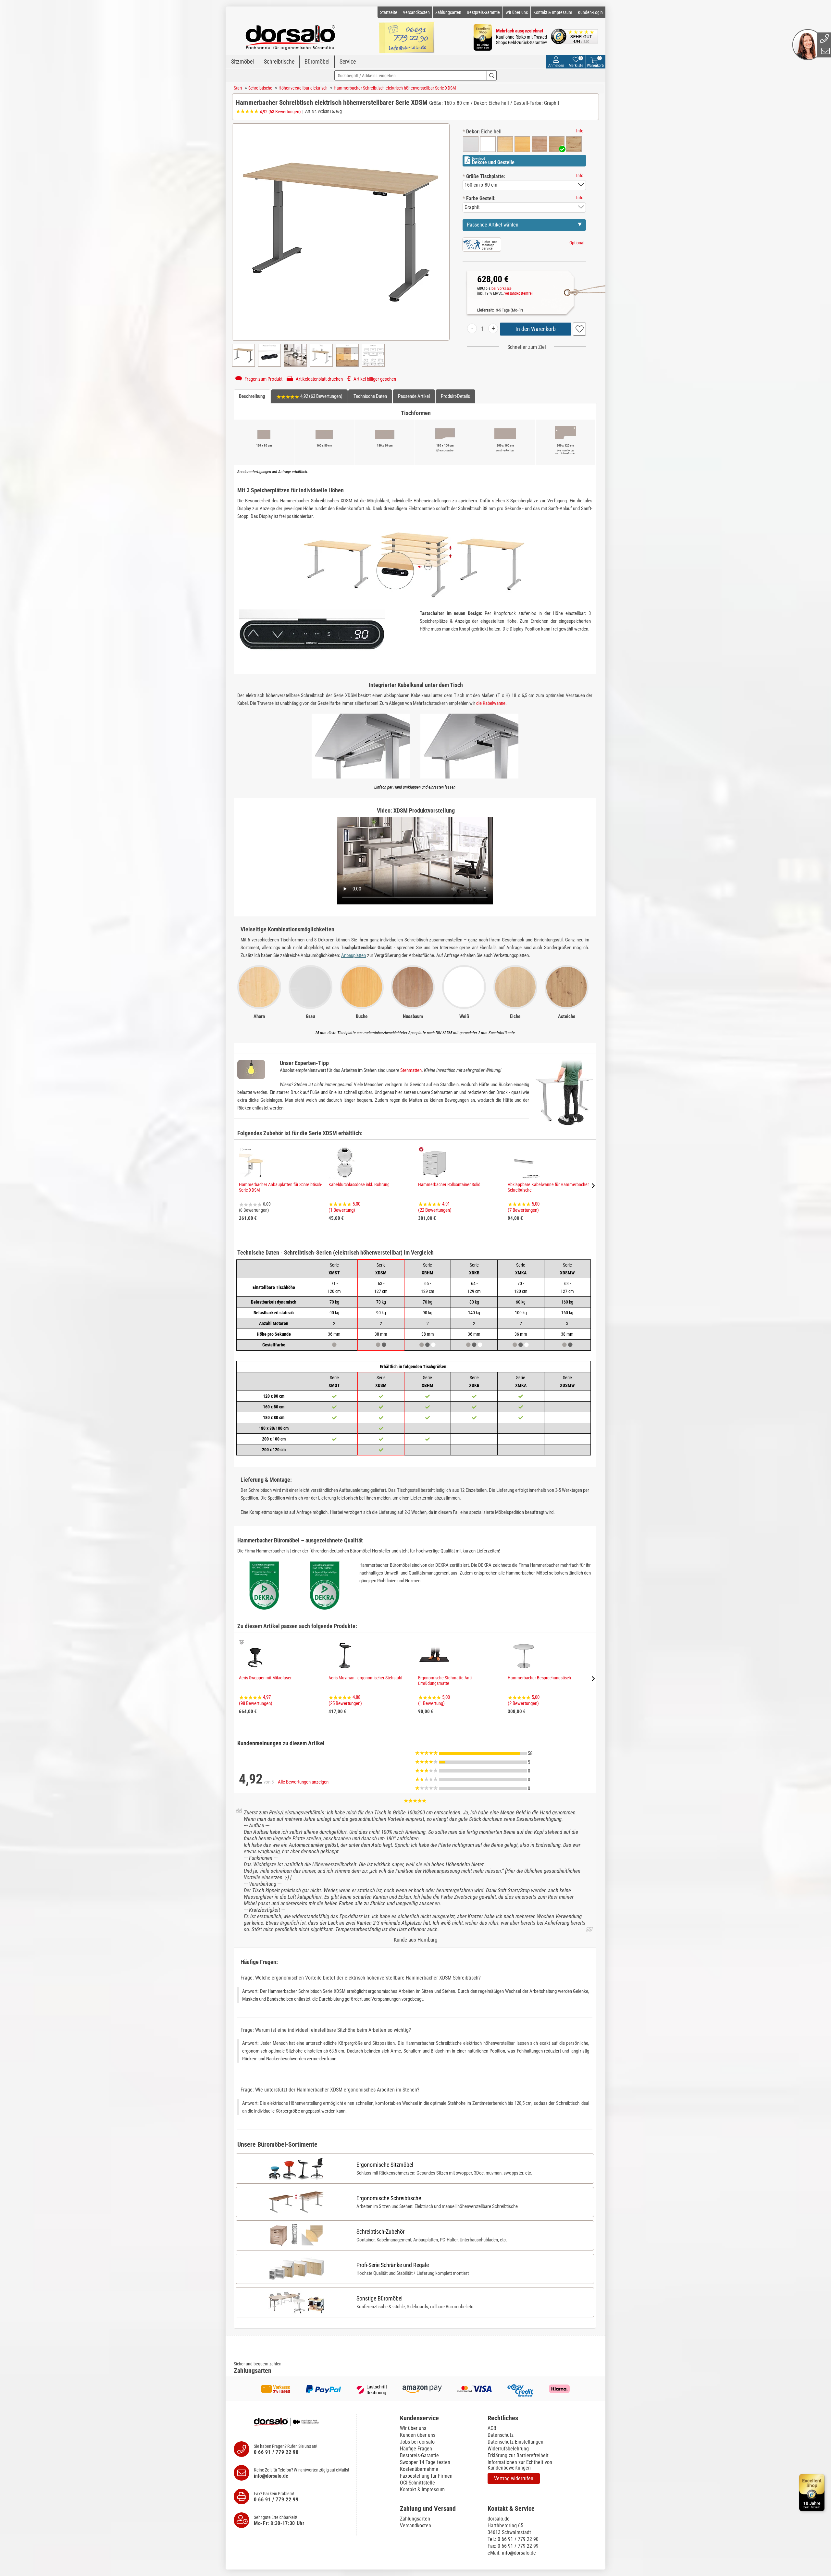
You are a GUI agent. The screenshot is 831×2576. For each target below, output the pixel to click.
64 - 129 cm (474, 1287)
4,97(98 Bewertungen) (256, 1700)
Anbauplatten (353, 955)
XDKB (474, 1269)
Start (238, 88)
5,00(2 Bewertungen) (524, 1700)
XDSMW (567, 1269)
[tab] (440, 2418)
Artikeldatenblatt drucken (319, 379)
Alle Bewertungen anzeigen (303, 1782)
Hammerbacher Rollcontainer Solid (449, 1184)
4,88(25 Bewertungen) (345, 1700)
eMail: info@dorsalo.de (512, 2553)
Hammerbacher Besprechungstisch (539, 1678)
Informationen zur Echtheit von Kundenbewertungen (520, 2465)
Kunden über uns (418, 2435)
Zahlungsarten (448, 12)
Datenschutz (501, 2435)
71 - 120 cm (334, 1287)
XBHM (428, 1269)
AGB (492, 2428)
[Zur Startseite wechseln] (291, 34)
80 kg (474, 1302)
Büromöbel (317, 61)
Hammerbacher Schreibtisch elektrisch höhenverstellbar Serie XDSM (395, 88)
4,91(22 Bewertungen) (435, 1207)
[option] (471, 144)
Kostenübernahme (419, 2469)
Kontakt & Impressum (553, 12)
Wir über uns (517, 12)
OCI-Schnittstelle (417, 2483)
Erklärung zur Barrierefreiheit (518, 2455)
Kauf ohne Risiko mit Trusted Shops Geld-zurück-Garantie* (521, 40)
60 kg (521, 1302)
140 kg (474, 1313)
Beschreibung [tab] (252, 396)
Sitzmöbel (242, 61)
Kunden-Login (590, 12)
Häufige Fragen (416, 2449)
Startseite (389, 12)
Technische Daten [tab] (370, 396)
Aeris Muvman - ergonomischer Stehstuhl (365, 1678)
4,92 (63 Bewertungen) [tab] (321, 396)
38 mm (428, 1334)
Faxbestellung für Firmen (426, 2476)
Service (348, 61)
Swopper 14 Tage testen (425, 2462)
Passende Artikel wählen (493, 225)
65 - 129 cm (428, 1287)
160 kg (567, 1302)
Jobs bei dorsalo (417, 2442)
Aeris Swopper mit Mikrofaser (265, 1678)
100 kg (521, 1313)
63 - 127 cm (567, 1287)
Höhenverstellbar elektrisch (303, 88)
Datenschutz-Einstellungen (515, 2442)
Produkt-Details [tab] (455, 396)
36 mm (334, 1334)
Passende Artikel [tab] (414, 396)
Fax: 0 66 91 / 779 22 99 (513, 2546)
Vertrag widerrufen (514, 2478)
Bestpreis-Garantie (483, 12)
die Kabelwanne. (491, 703)
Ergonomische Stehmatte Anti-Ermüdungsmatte (445, 1681)
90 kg (334, 1313)
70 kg (334, 1302)
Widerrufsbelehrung (508, 2449)
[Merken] (579, 329)
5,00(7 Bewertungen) (524, 1207)
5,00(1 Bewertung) (344, 1207)
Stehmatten (411, 1070)
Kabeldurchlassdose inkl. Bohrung (359, 1184)
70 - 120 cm (521, 1287)
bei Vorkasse (502, 288)
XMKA (521, 1269)
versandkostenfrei (519, 293)
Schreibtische (279, 61)
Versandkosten (416, 12)
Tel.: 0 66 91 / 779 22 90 (513, 2539)
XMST (334, 1269)
